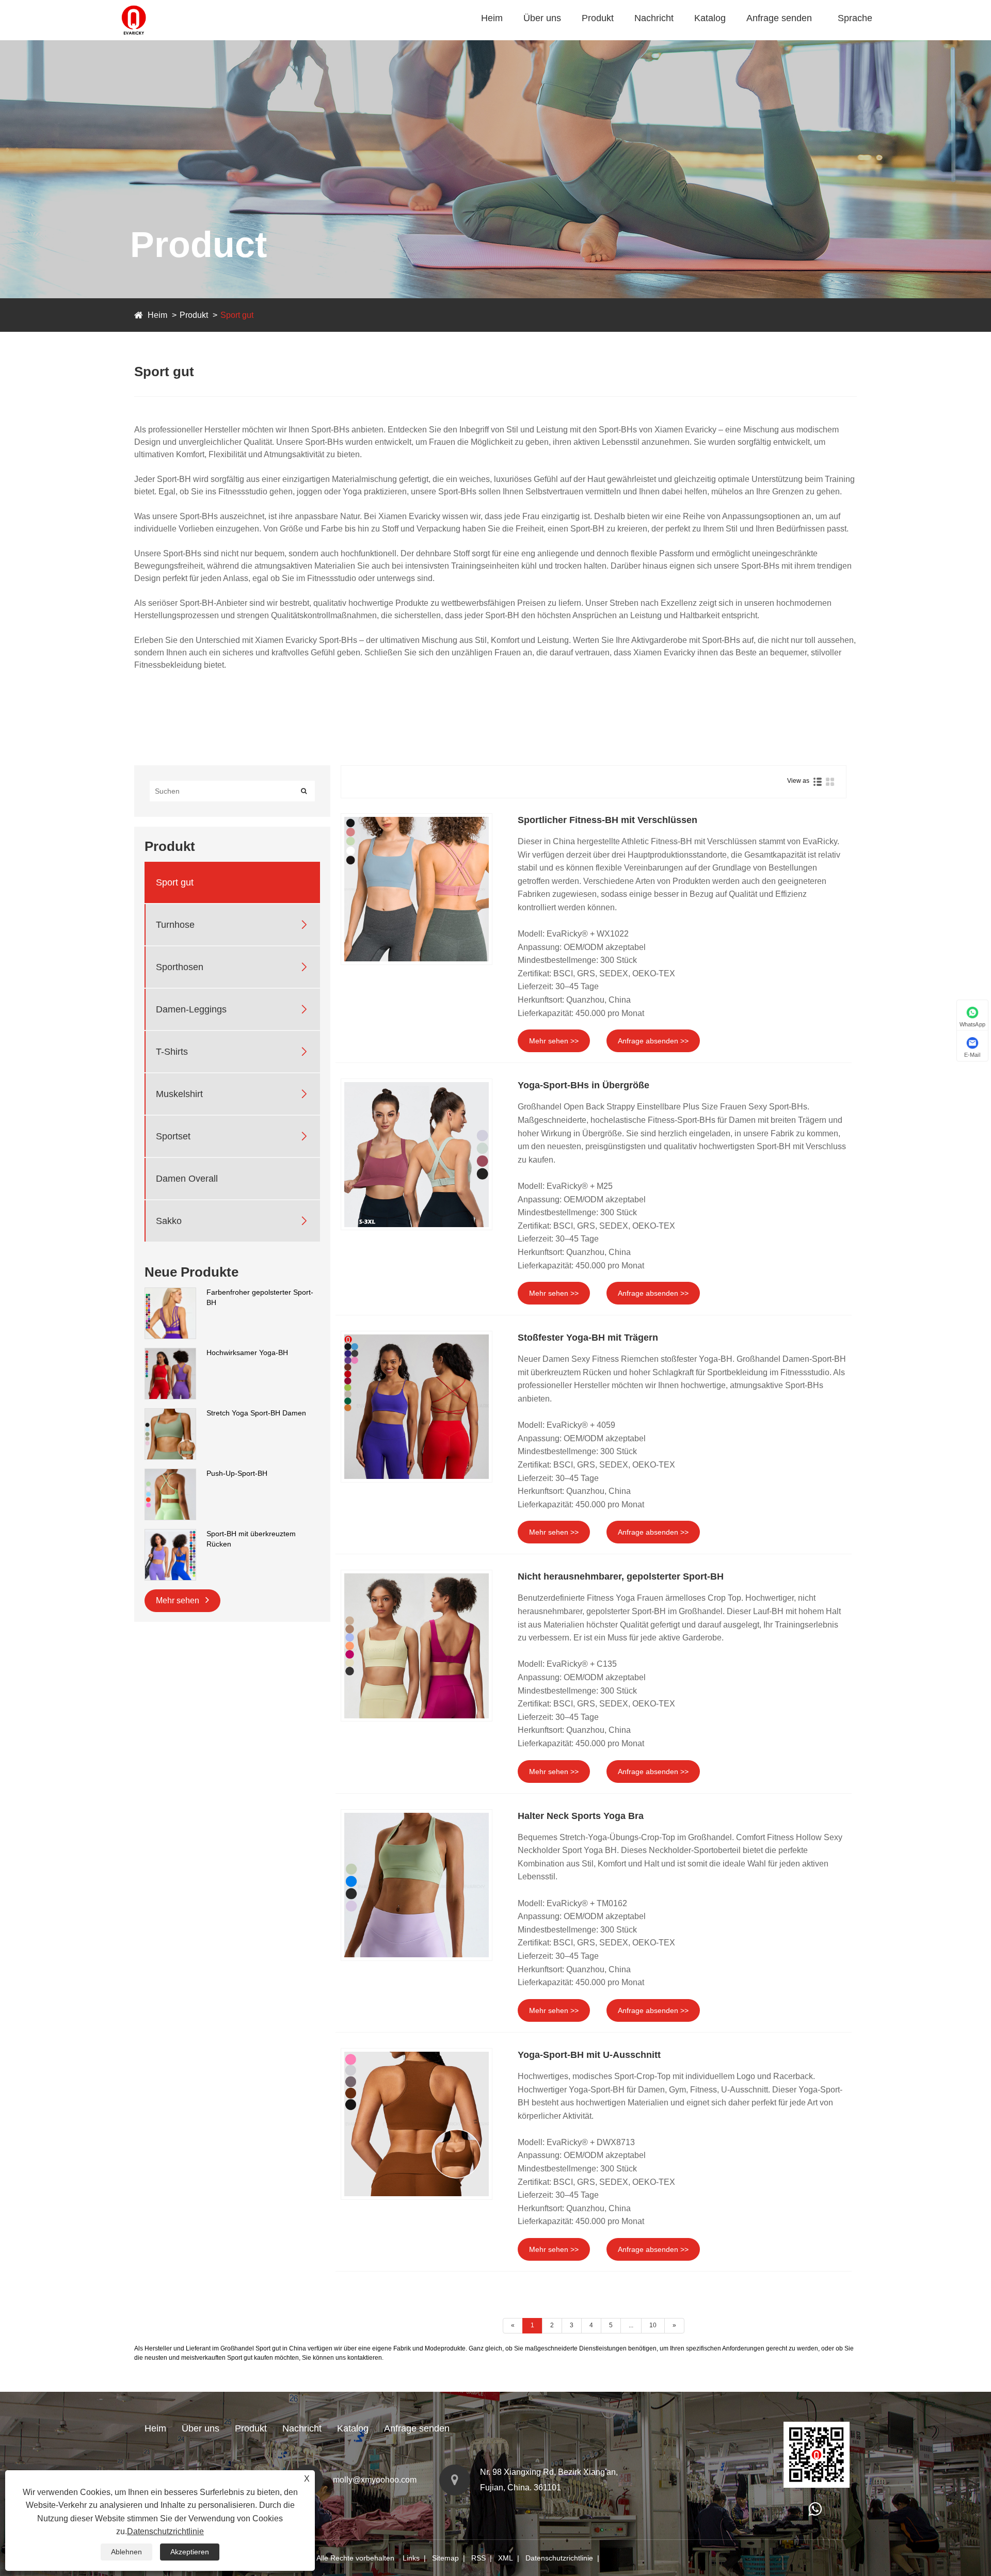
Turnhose (601, 37)
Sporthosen (619, 36)
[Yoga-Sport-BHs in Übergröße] (417, 1154)
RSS (478, 2558)
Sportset (173, 1136)
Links (411, 2558)
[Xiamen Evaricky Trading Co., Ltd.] (134, 5)
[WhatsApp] (815, 2512)
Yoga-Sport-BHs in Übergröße (584, 1085)
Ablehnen (126, 2552)
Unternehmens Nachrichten (684, 37)
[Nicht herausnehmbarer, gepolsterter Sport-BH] (417, 1646)
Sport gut (601, 38)
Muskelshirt (179, 1094)
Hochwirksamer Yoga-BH (247, 1353)
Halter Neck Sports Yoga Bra (581, 1816)
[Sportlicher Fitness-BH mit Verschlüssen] (417, 889)
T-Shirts (172, 1052)
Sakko (169, 1221)
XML (506, 2558)
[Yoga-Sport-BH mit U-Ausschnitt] (417, 2124)
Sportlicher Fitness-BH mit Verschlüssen (608, 820)
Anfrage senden (779, 18)
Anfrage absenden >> (653, 1041)
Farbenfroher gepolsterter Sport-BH (260, 1297)
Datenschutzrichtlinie (559, 2558)
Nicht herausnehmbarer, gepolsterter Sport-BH (621, 1576)
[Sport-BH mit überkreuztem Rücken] (170, 1534)
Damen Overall (187, 1179)
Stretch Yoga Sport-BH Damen (256, 1413)
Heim (492, 18)
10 (653, 2325)
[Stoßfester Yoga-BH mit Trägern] (417, 1407)
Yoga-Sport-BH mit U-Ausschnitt (589, 2055)
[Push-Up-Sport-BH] (170, 1474)
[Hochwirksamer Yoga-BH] (170, 1353)
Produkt (598, 18)
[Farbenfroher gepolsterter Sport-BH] (170, 1293)
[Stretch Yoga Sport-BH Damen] (170, 1413)
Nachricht (654, 18)
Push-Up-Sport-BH (237, 1473)
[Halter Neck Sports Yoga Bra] (417, 1885)
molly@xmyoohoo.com (375, 2480)
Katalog (710, 18)
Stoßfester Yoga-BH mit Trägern (588, 1338)
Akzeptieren (190, 2552)
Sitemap (445, 2558)
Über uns (542, 18)
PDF (705, 38)
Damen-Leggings (191, 1009)
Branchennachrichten (675, 38)
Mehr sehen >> (554, 1041)
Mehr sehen (179, 1600)
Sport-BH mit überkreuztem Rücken (251, 1539)
